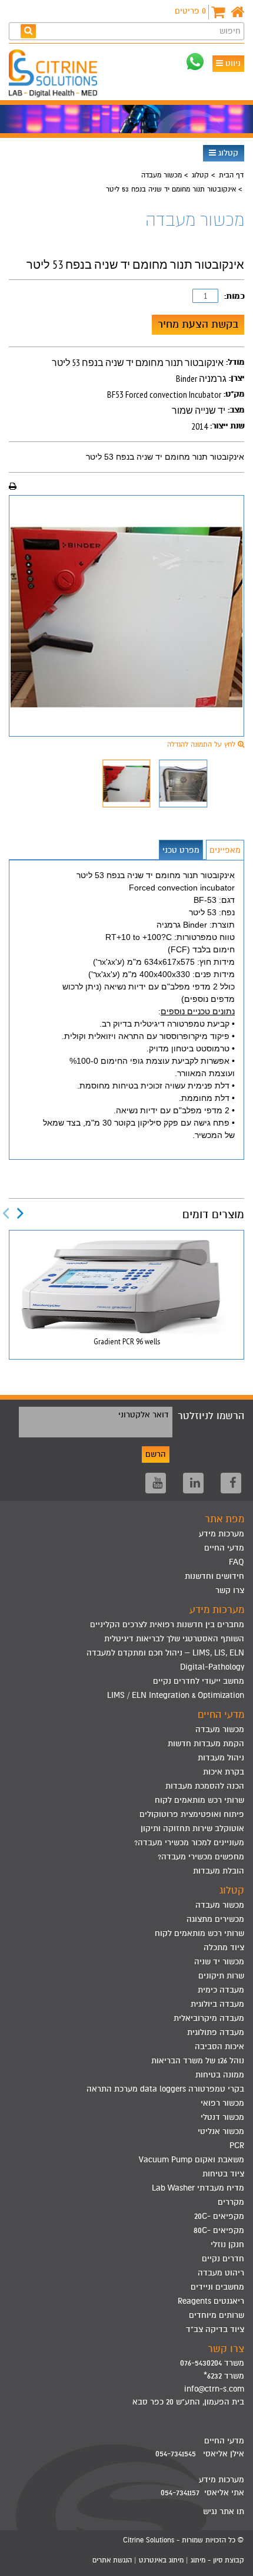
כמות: (234, 296)
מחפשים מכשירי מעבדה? (201, 1857)
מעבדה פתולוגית (216, 2032)
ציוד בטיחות (223, 2174)
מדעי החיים (224, 1548)
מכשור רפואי (222, 2103)
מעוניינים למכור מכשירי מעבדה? (189, 1843)
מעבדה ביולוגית (217, 2004)
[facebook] (231, 1483)
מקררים (231, 2202)
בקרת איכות (224, 1772)
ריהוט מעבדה (221, 2273)
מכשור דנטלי (222, 2117)
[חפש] (28, 31)
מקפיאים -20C (219, 2216)
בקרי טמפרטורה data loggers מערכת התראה (165, 2089)
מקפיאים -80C (219, 2230)
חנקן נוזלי (227, 2244)
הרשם (156, 1454)
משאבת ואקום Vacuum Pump (192, 2160)
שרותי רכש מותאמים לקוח (199, 1800)
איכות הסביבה (219, 2046)
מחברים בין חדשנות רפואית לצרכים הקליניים (167, 1625)
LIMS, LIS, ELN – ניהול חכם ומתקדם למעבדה (165, 1653)
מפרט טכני (181, 850)
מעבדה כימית (221, 1990)
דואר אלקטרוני (144, 1415)
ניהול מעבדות (221, 1758)
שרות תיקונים (221, 1976)
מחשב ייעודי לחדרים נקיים (199, 1681)
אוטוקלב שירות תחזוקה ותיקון (192, 1828)
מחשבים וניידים (217, 2287)
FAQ (237, 1562)
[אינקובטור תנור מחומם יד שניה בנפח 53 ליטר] (126, 616)
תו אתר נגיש (224, 2511)
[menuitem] (126, 1625)
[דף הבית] (237, 12)
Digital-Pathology (212, 1667)
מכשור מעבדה (162, 175)
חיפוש (230, 31)
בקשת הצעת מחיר (198, 324)
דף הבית (231, 175)
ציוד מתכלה (224, 1947)
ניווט (232, 63)
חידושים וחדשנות (214, 1576)
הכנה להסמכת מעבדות (205, 1786)
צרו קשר (230, 1590)
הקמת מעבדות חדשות (206, 1744)
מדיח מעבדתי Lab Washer (198, 2188)
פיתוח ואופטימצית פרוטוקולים (192, 1814)
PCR (237, 2145)
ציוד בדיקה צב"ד (215, 2329)
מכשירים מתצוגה (215, 1919)
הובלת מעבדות (219, 1871)
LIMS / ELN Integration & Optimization (176, 1695)
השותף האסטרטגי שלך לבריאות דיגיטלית (174, 1639)
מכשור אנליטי (221, 2131)
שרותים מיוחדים (217, 2315)
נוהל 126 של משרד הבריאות (198, 2061)
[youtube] (156, 1483)
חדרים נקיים (223, 2259)
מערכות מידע (222, 1534)
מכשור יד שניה (219, 1962)
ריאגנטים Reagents (211, 2301)
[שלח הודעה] (195, 62)
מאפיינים (225, 850)
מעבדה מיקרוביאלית (209, 2018)
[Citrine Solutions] (56, 75)
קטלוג (227, 153)
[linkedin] (193, 1483)
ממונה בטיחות (220, 2075)
